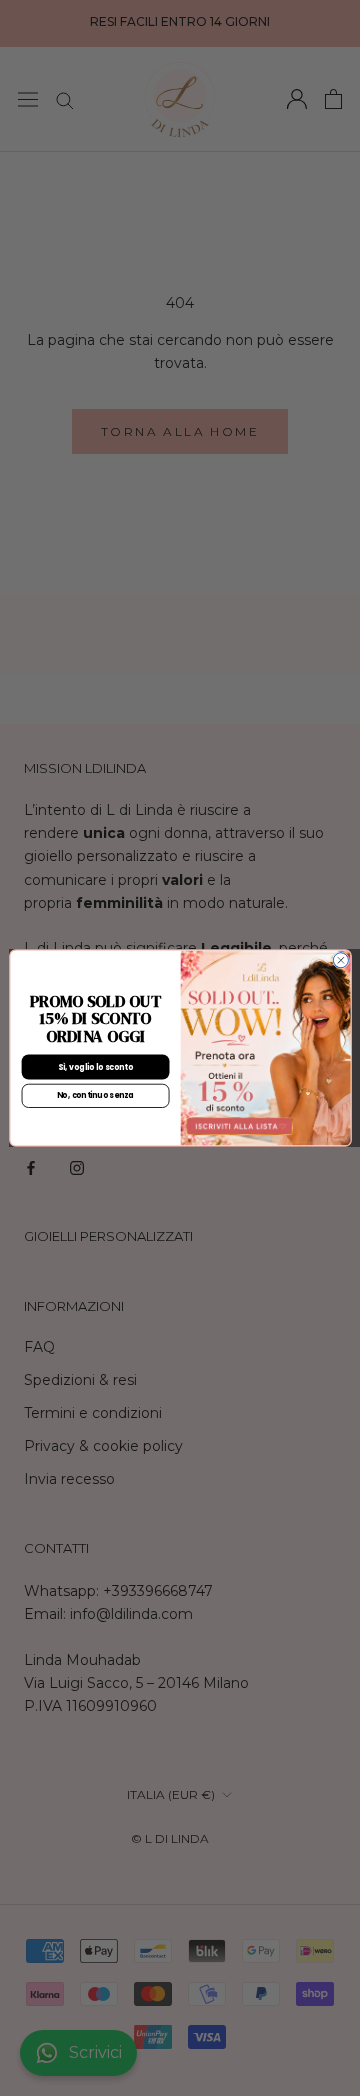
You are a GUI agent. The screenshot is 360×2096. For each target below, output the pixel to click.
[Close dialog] (340, 960)
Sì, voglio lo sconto (94, 1066)
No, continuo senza (94, 1095)
